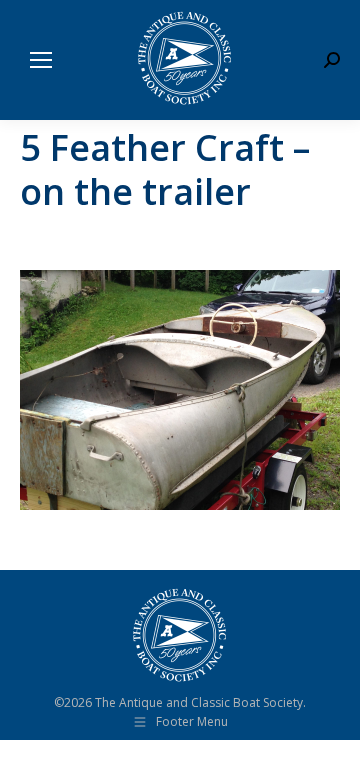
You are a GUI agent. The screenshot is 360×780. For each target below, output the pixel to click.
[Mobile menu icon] (41, 60)
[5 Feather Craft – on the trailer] (180, 390)
